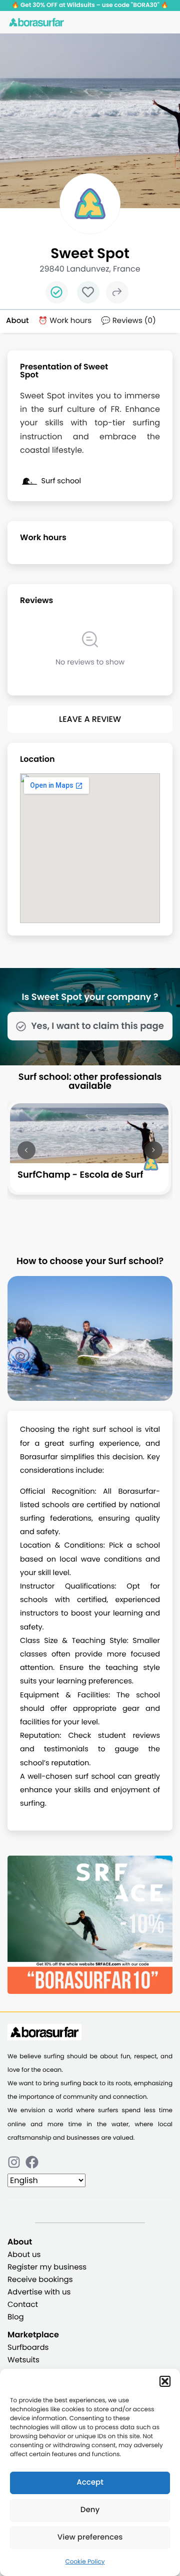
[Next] (153, 1150)
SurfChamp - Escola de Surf (80, 1175)
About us (24, 2255)
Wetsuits (23, 2360)
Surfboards (28, 2348)
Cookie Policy (85, 2562)
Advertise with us (39, 2292)
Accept (90, 2482)
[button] (165, 2381)
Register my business (47, 2267)
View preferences (90, 2537)
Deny (90, 2510)
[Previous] (26, 1150)
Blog (16, 2317)
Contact (23, 2305)
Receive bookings (40, 2280)
